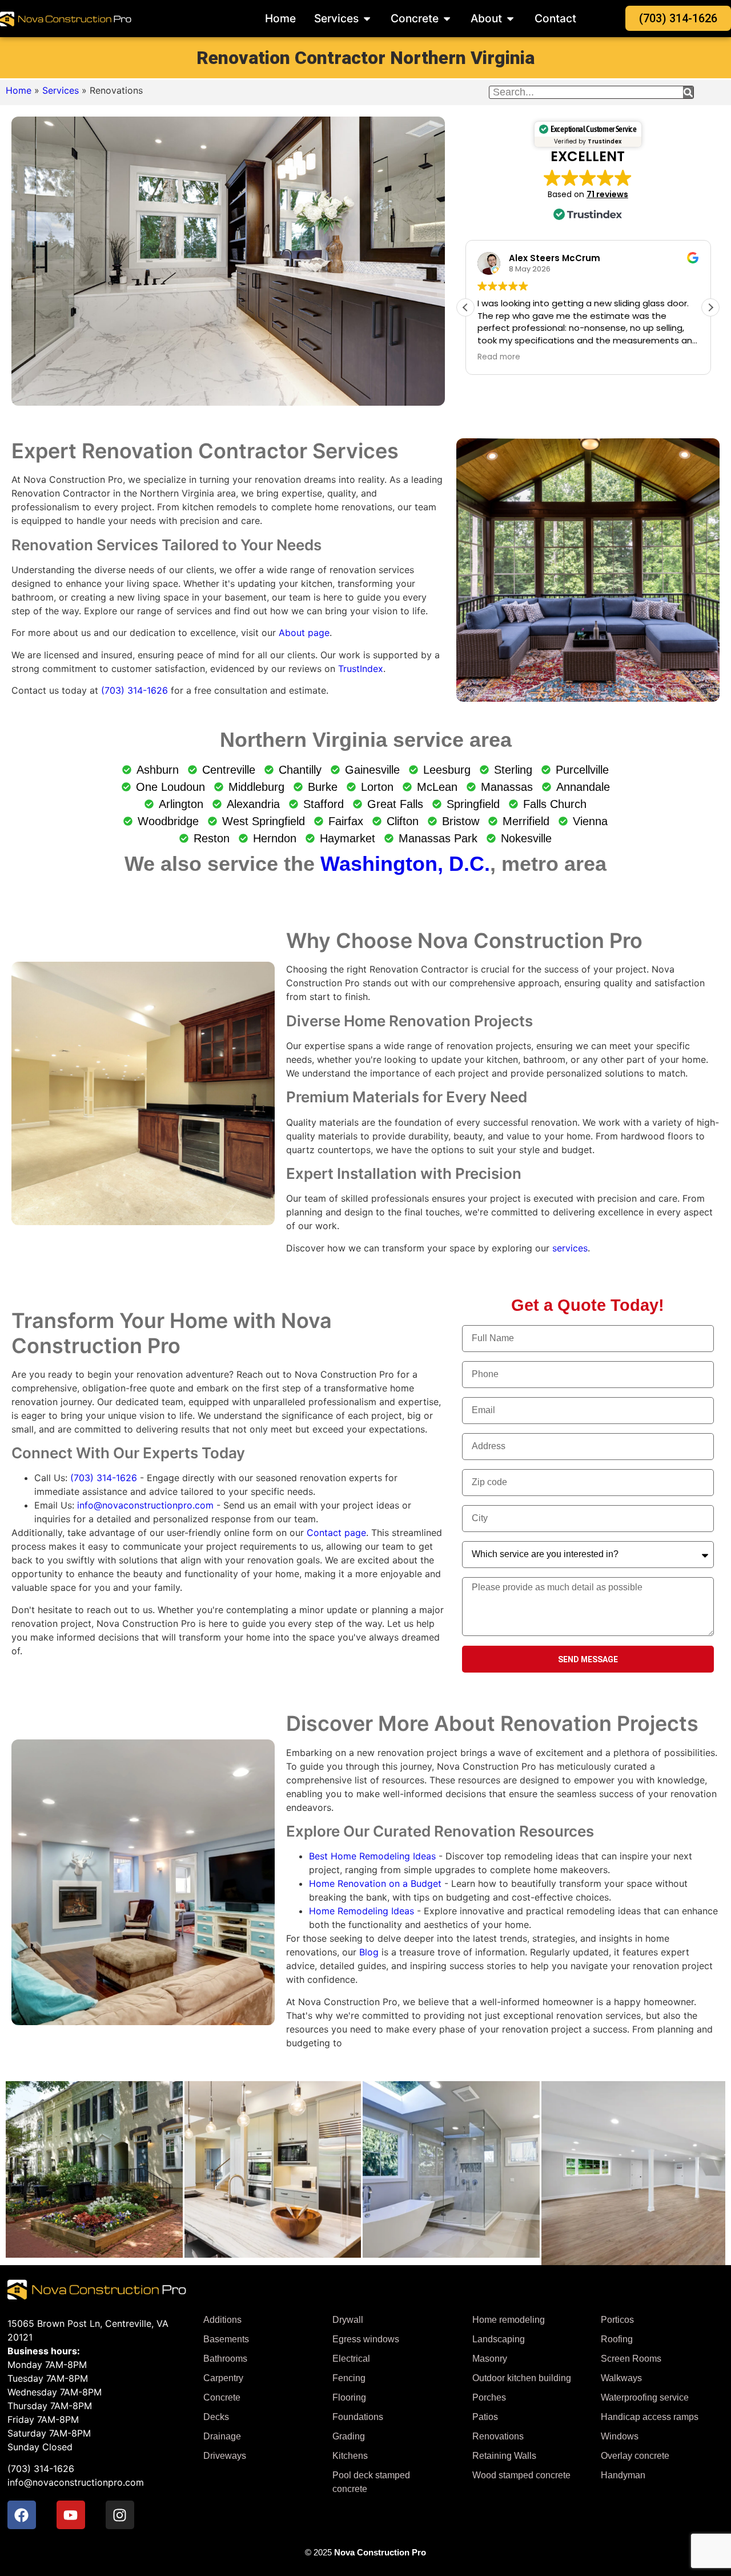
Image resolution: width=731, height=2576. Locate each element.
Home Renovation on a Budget (375, 1883)
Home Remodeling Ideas (362, 1911)
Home (19, 90)
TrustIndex (361, 669)
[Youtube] (71, 2515)
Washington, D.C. (405, 864)
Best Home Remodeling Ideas (372, 1856)
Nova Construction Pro (380, 2552)
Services (61, 90)
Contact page (336, 1533)
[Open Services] (367, 19)
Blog (369, 1952)
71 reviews (607, 194)
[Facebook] (22, 2515)
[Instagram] (120, 2515)
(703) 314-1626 (134, 690)
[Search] (688, 92)
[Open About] (510, 19)
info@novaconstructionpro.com (145, 1505)
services (570, 1248)
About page (304, 633)
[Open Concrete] (447, 19)
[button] (710, 307)
